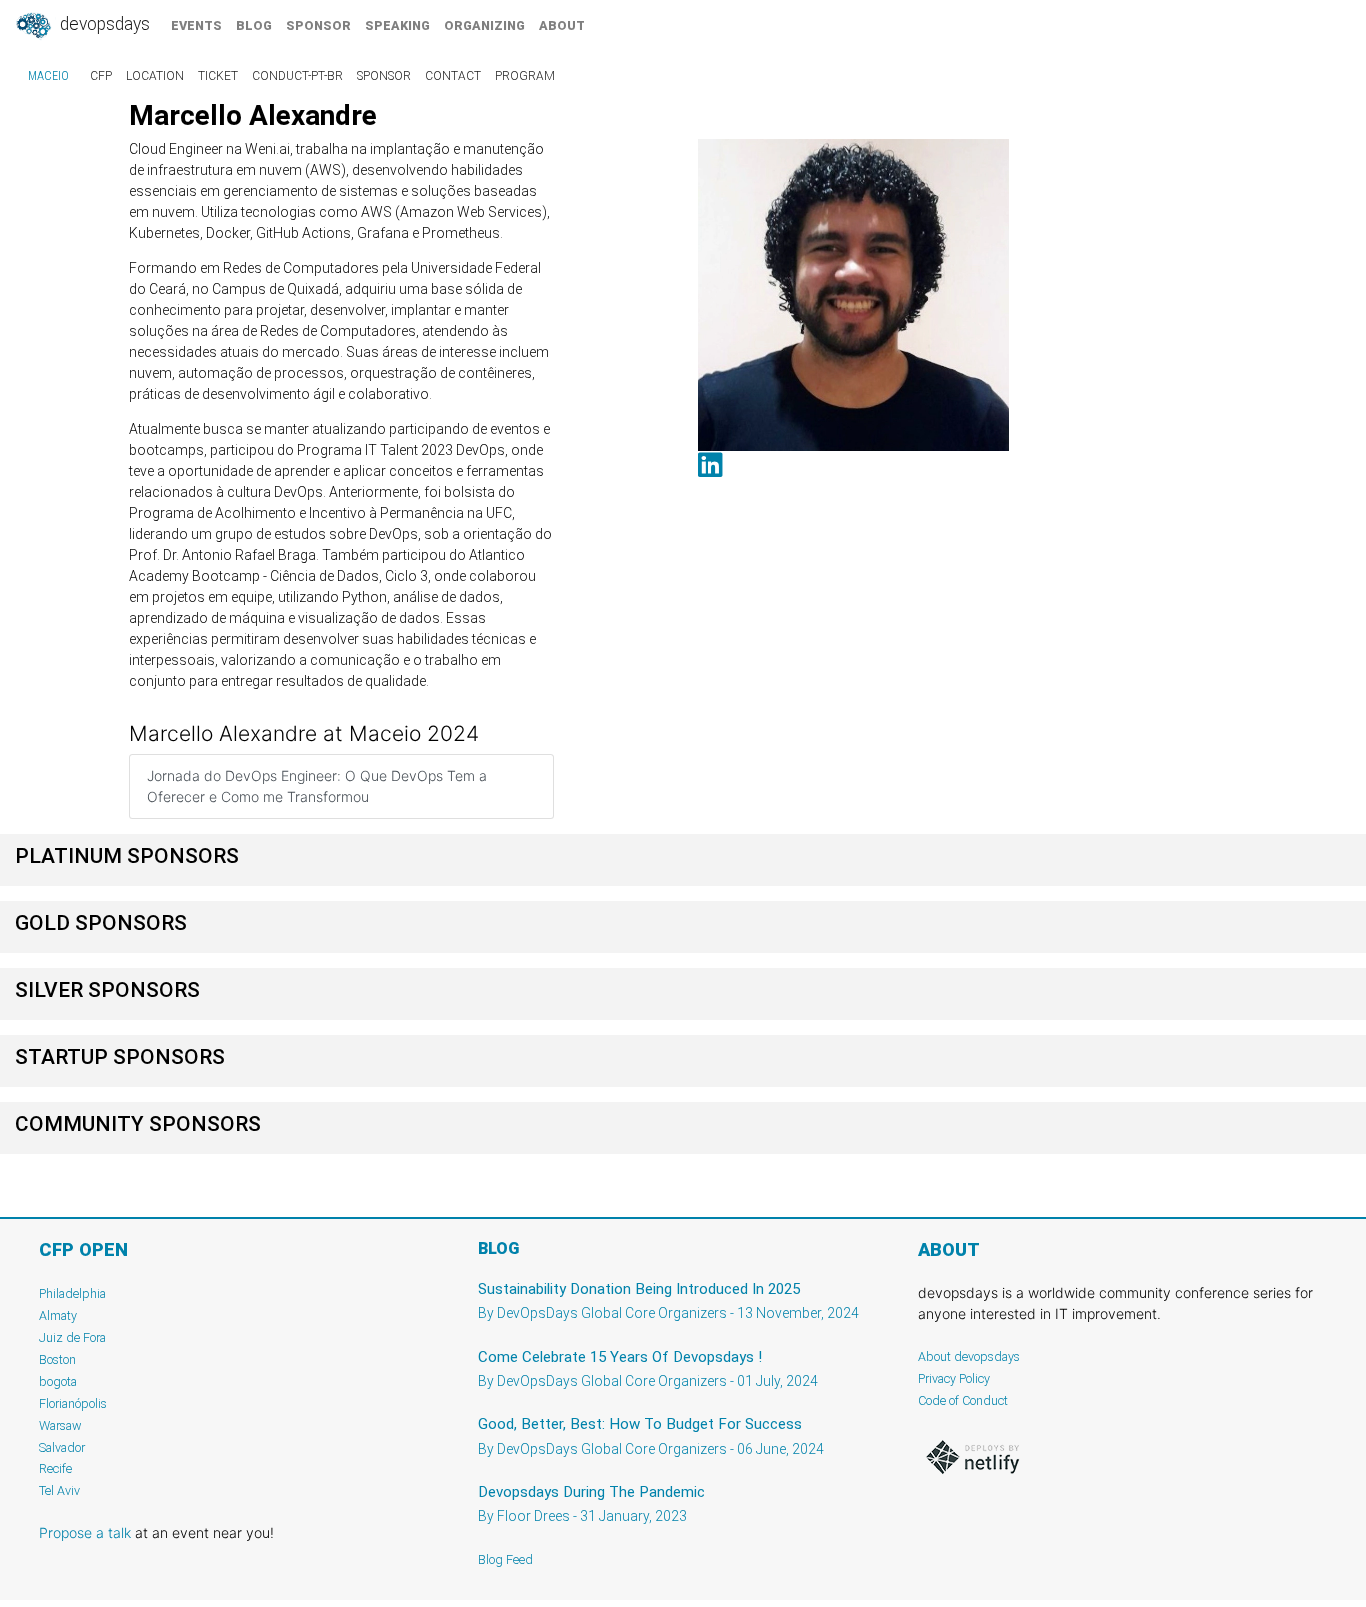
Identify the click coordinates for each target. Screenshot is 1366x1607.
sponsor (318, 25)
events (196, 25)
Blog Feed (505, 1559)
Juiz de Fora (72, 1337)
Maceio (48, 76)
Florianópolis (73, 1403)
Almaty (58, 1315)
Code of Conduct (963, 1400)
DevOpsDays (103, 24)
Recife (55, 1468)
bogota (58, 1381)
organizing (484, 25)
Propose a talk (85, 1532)
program (525, 76)
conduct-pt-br (297, 76)
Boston (57, 1359)
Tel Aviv (59, 1490)
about (562, 25)
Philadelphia (72, 1293)
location (155, 76)
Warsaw (60, 1425)
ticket (218, 76)
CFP (101, 76)
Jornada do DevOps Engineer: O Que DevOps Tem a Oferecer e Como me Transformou (317, 786)
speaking (397, 25)
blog (254, 25)
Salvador (62, 1447)
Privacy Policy (954, 1378)
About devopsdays (969, 1356)
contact (453, 76)
